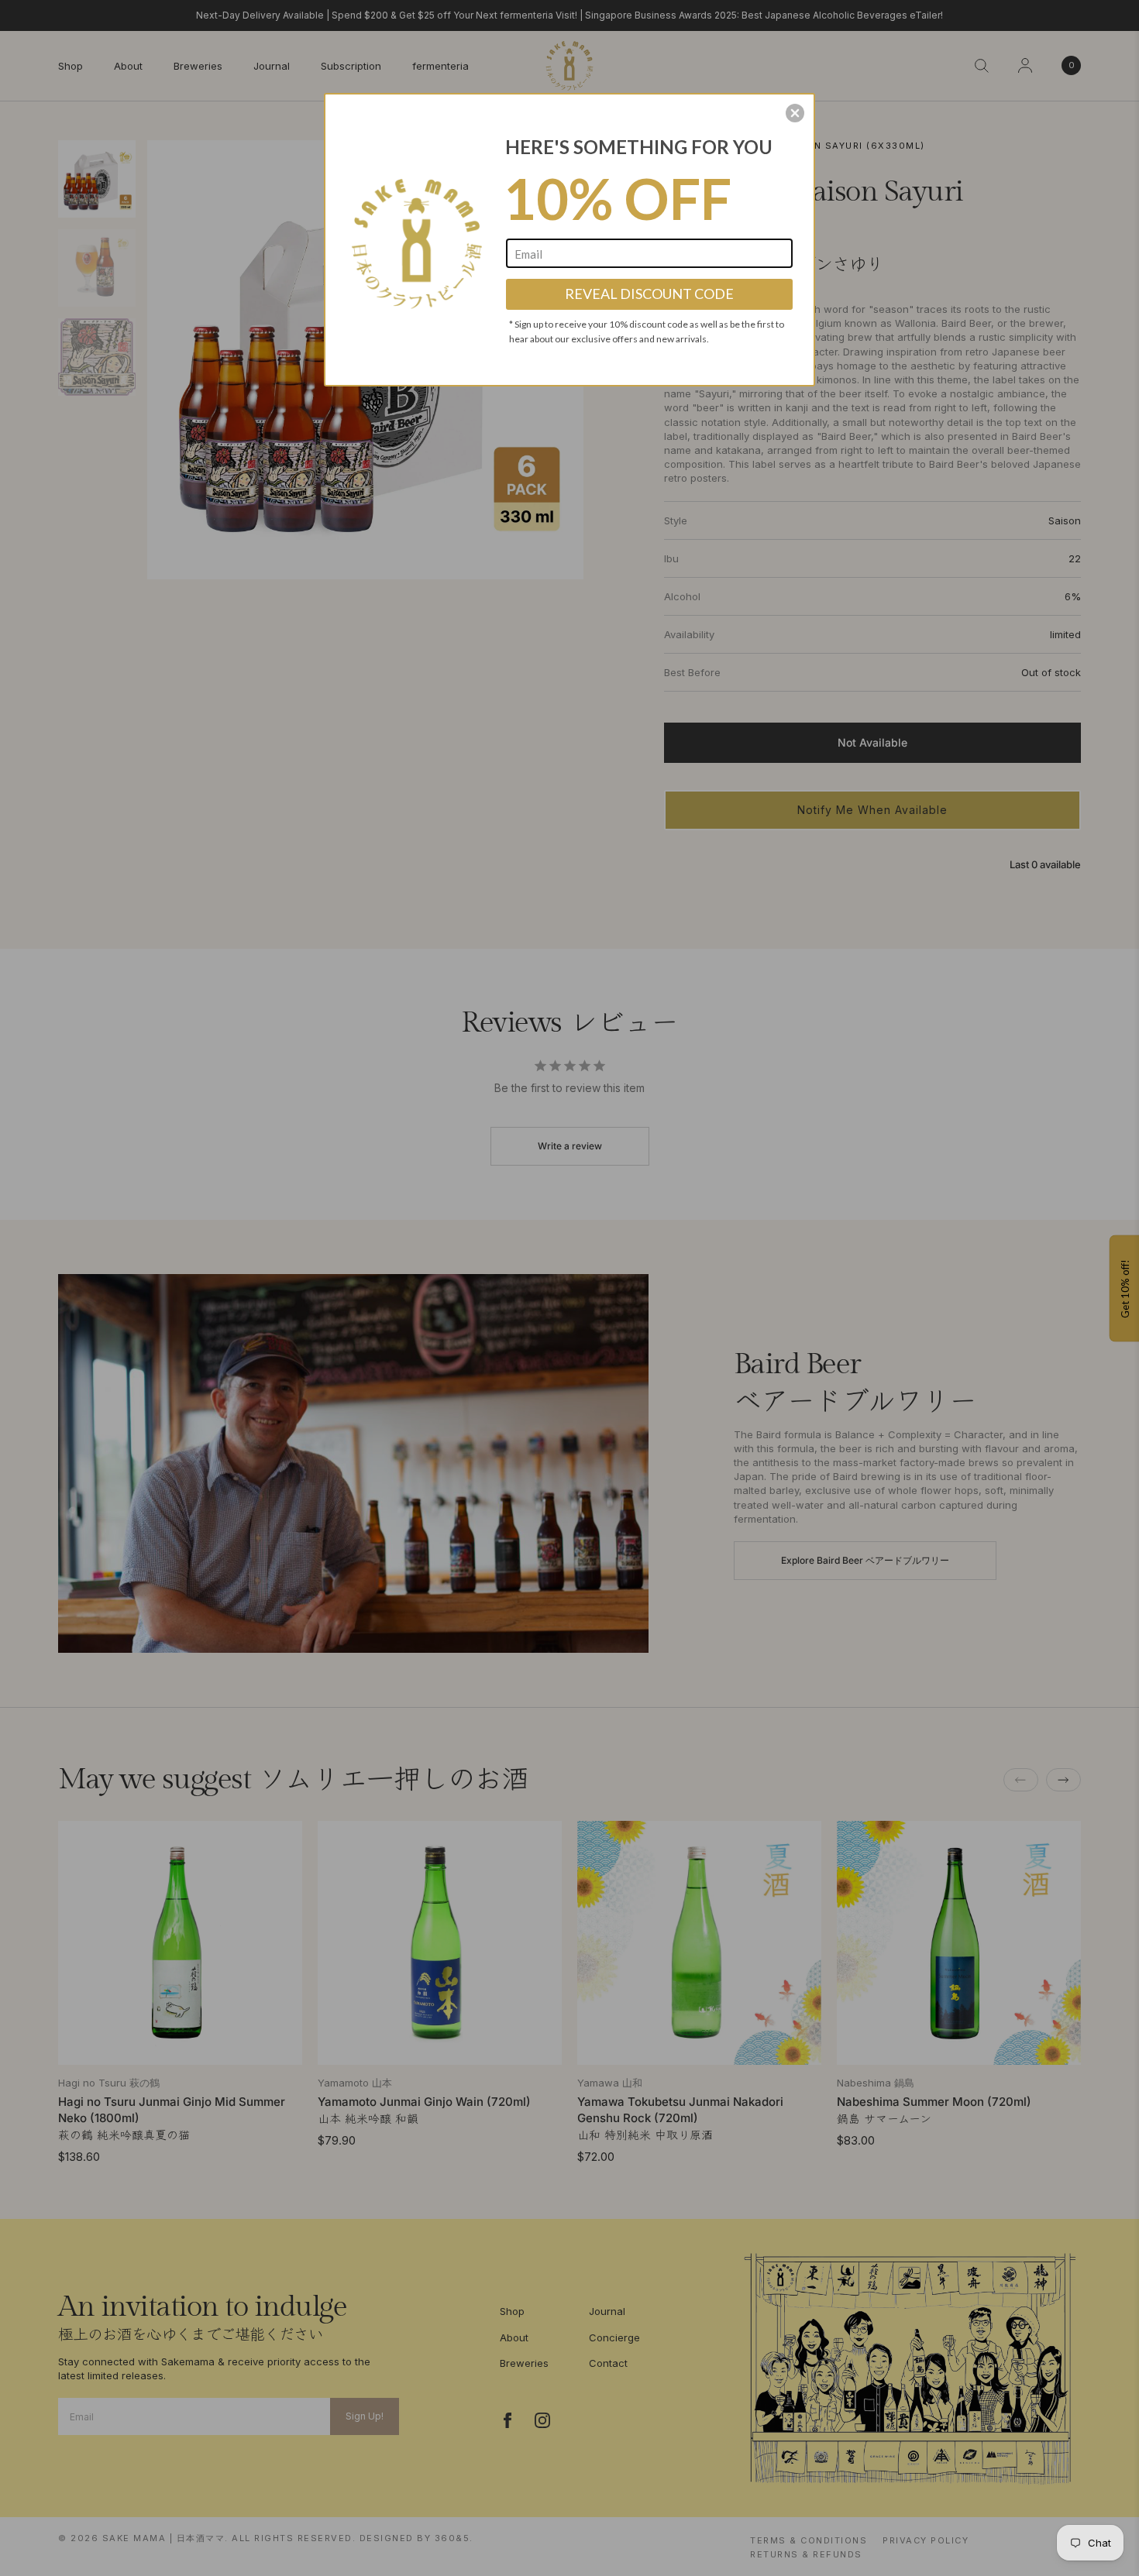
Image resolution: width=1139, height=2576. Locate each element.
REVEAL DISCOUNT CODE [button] (649, 294)
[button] (795, 113)
